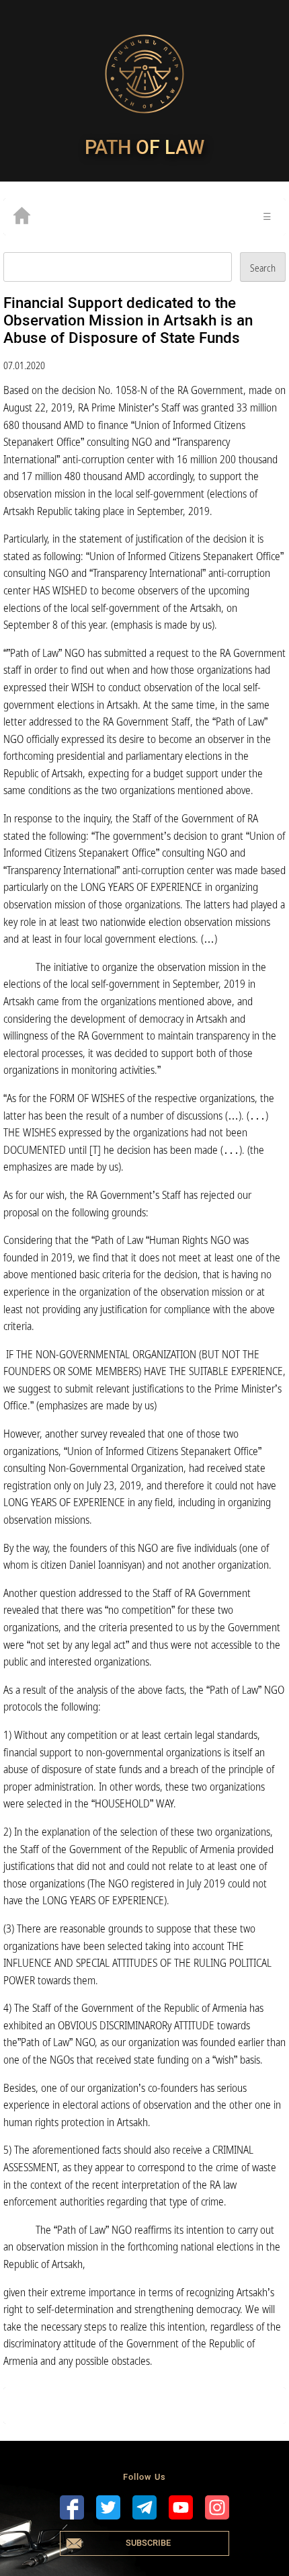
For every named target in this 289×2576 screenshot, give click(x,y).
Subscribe (148, 2543)
